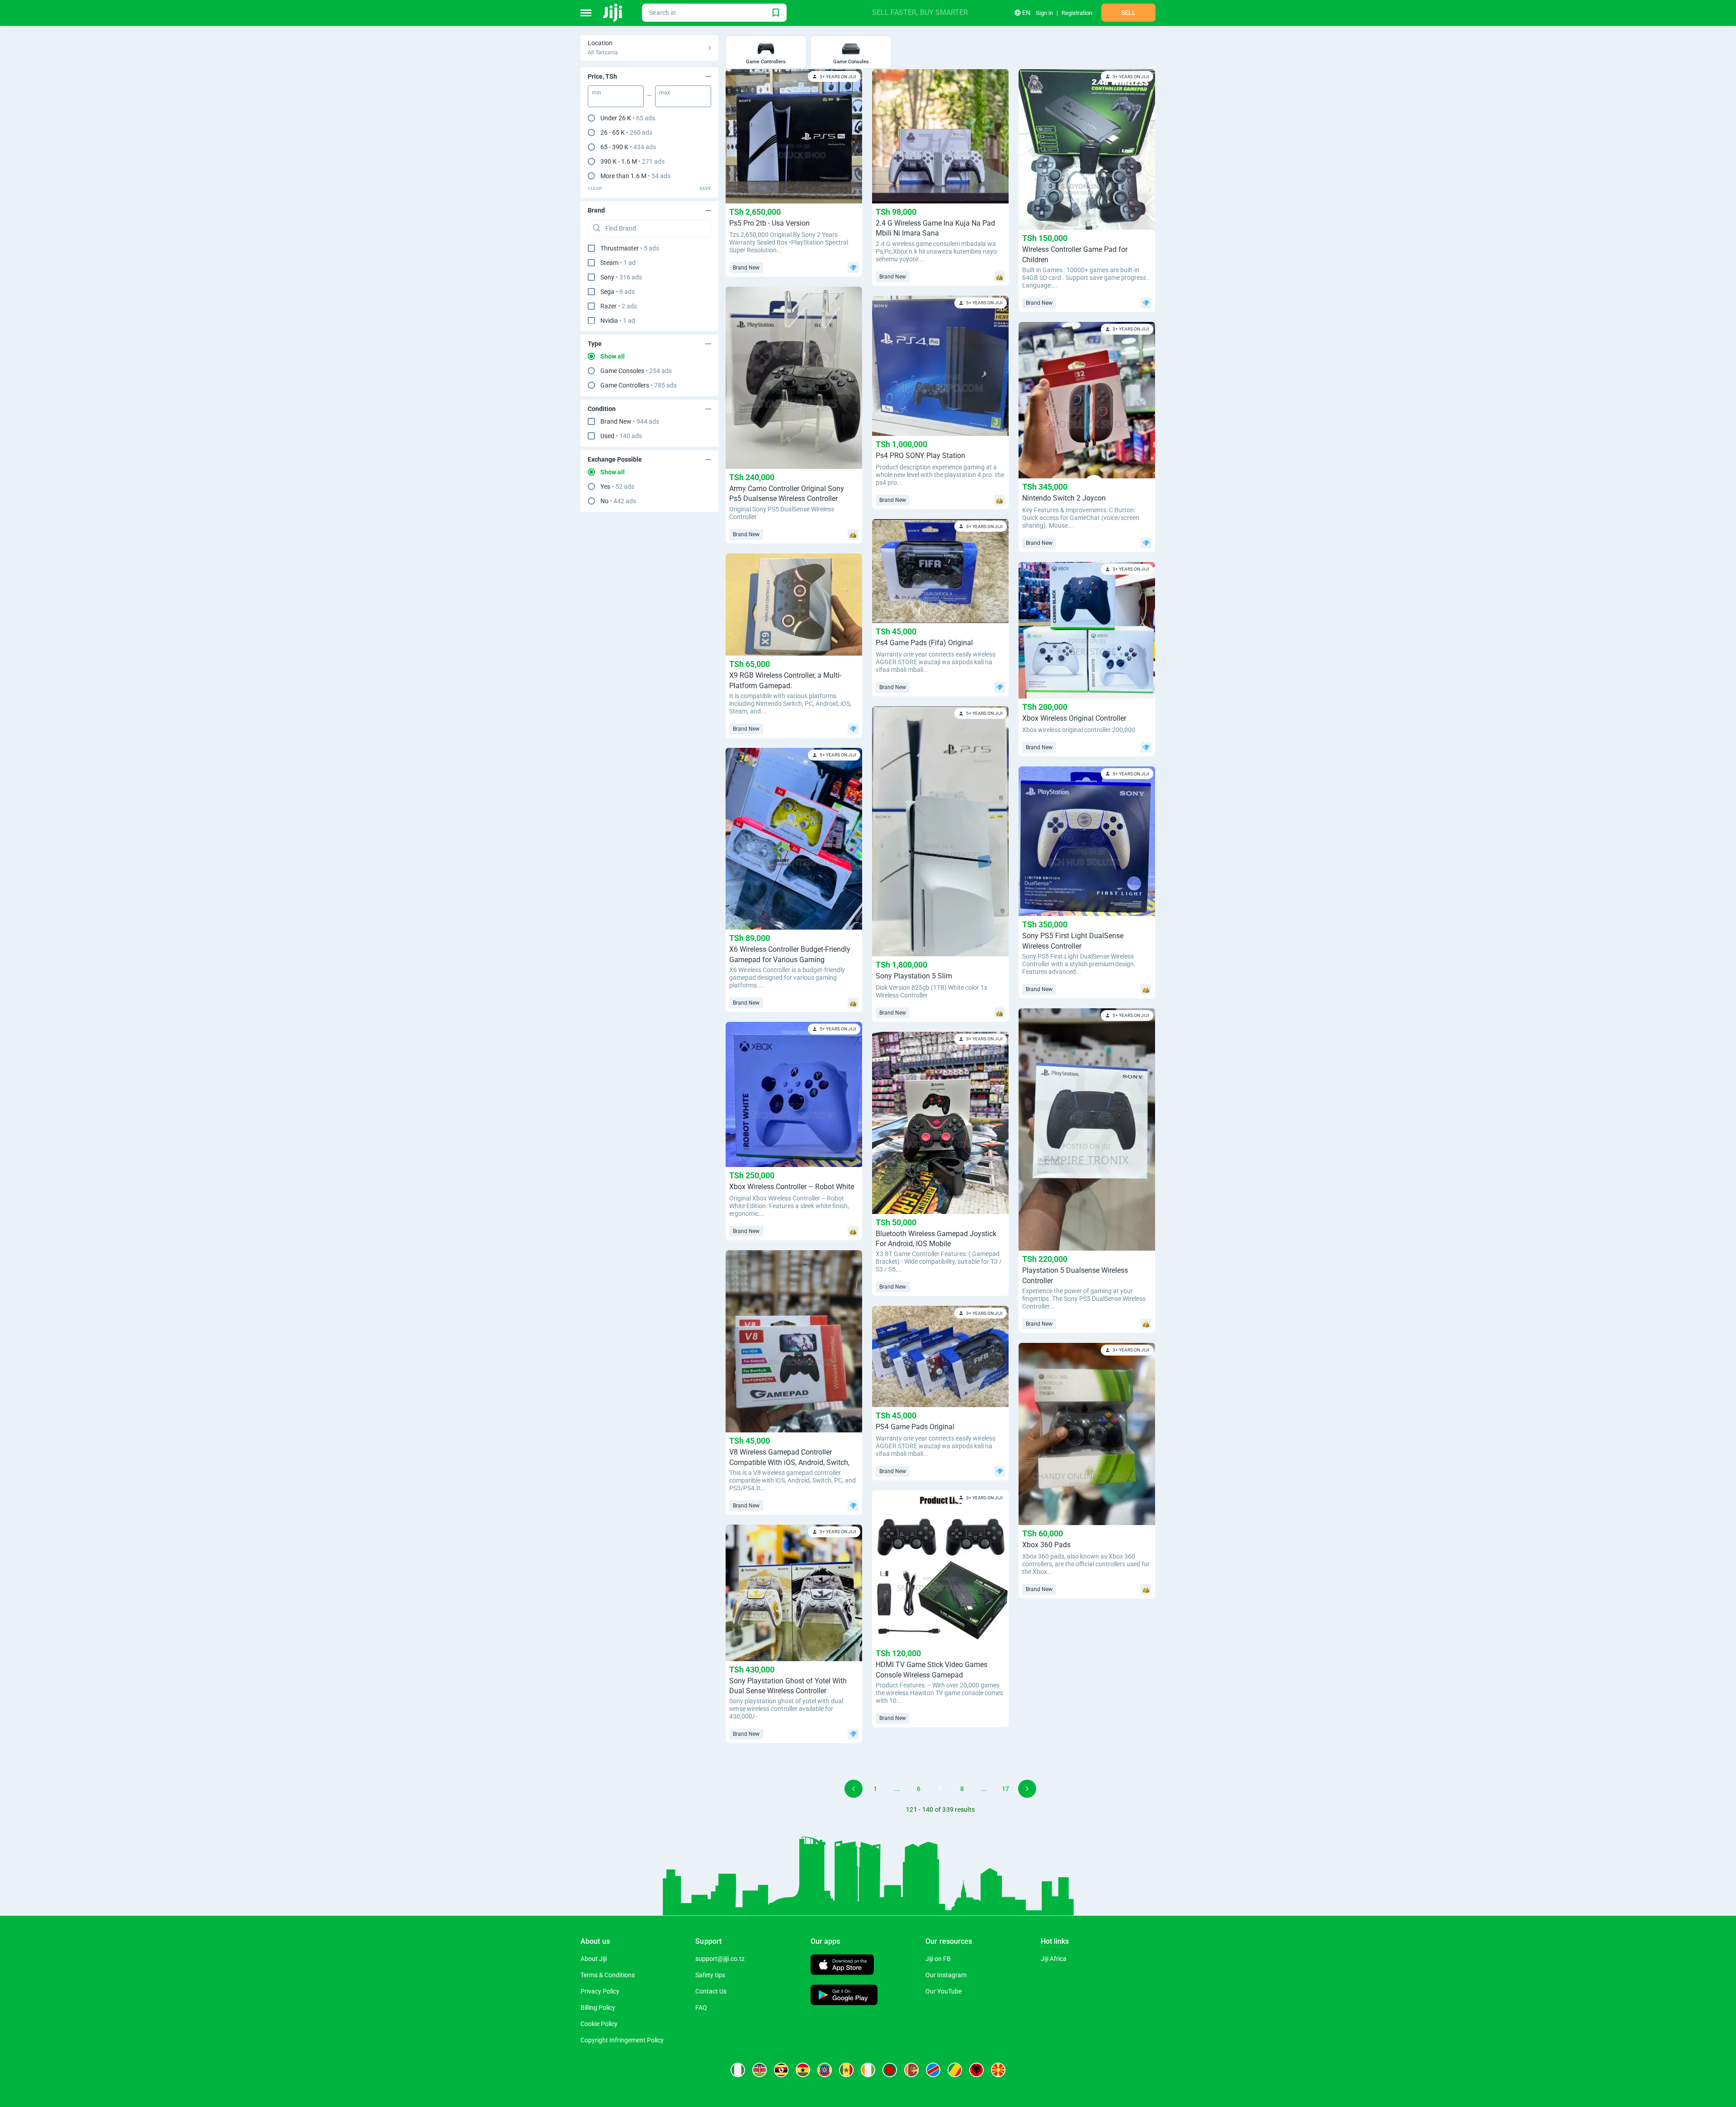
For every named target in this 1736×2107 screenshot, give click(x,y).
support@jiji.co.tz (720, 1959)
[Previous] (854, 1789)
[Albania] (976, 2070)
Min (597, 93)
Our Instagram (946, 1975)
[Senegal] (846, 2070)
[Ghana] (803, 2070)
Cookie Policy (599, 2024)
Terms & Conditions (608, 1975)
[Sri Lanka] (911, 2070)
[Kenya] (759, 2070)
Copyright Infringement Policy (622, 2040)
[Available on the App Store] (842, 1966)
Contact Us (711, 1991)
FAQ (701, 2008)
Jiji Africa (1054, 1959)
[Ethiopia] (825, 2070)
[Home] (613, 13)
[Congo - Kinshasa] (933, 2070)
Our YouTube (943, 1991)
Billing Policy (598, 2008)
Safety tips (710, 1975)
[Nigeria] (738, 2070)
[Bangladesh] (890, 2070)
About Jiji (594, 1959)
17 (1005, 1789)
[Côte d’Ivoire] (868, 2070)
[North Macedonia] (998, 2070)
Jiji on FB (938, 1959)
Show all (613, 356)
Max (665, 93)
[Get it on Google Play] (844, 1996)
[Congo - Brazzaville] (955, 2070)
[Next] (1027, 1789)
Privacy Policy (600, 1991)
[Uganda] (781, 2070)
